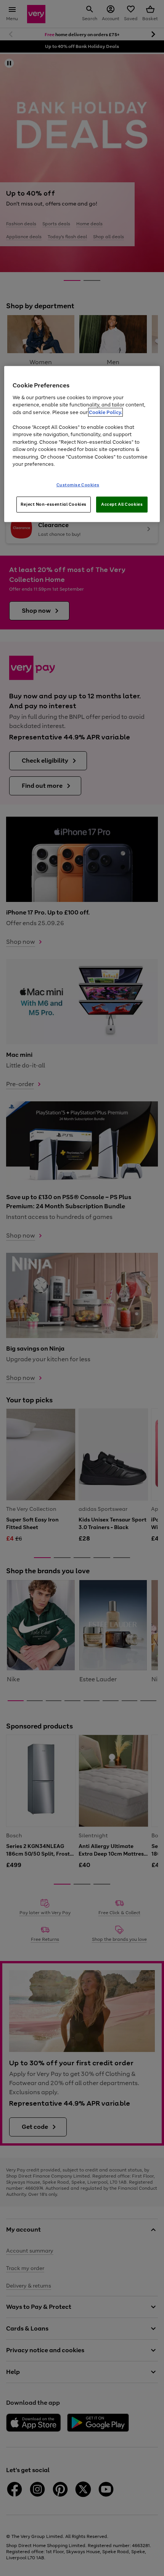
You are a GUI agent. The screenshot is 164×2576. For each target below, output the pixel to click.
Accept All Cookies (122, 504)
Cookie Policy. (105, 412)
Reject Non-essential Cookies (54, 504)
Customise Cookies (78, 485)
